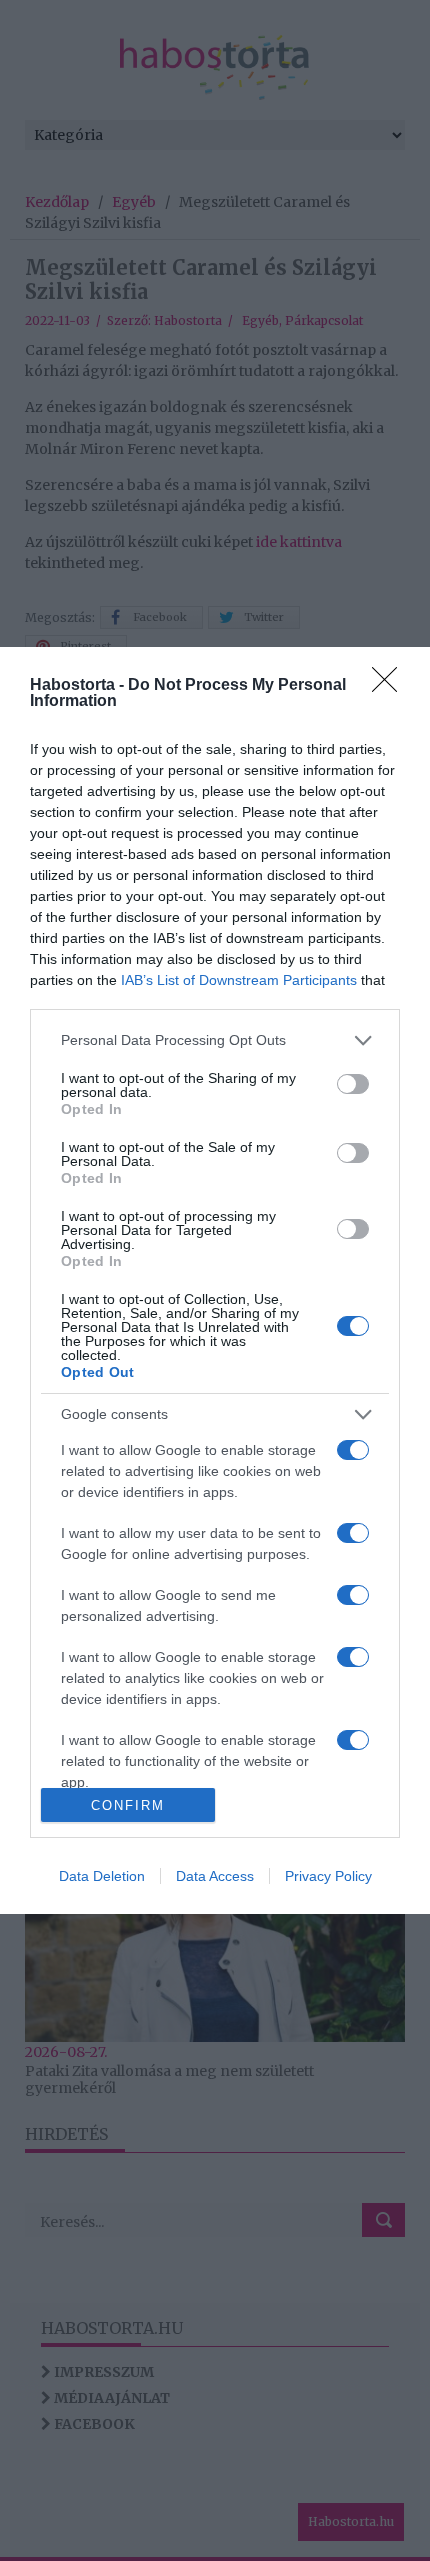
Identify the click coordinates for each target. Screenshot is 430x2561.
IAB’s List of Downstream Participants (239, 980)
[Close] (391, 686)
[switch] (353, 1084)
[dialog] (215, 1280)
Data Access (215, 1876)
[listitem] (215, 1040)
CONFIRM (128, 1805)
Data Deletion (102, 1876)
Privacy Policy (328, 1876)
